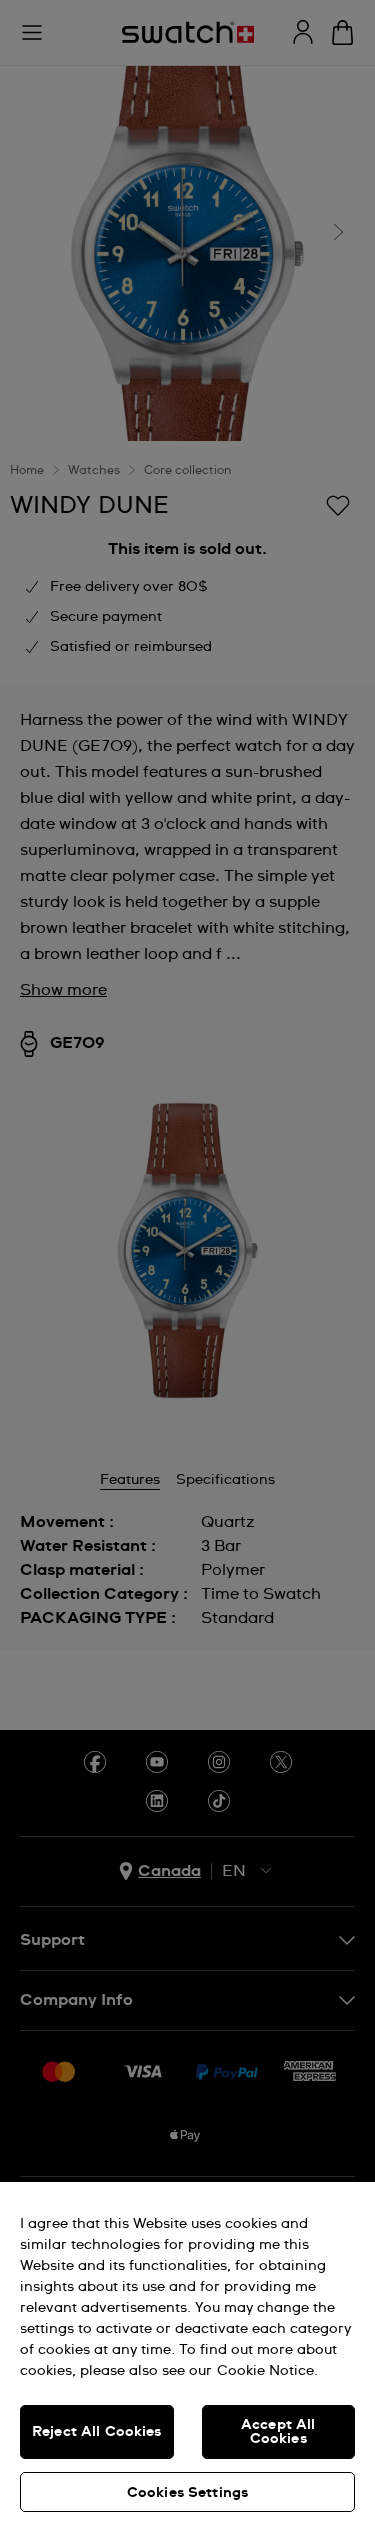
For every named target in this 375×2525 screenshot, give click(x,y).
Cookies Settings (187, 2493)
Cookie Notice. (267, 2371)
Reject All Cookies (97, 2432)
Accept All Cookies (278, 2432)
